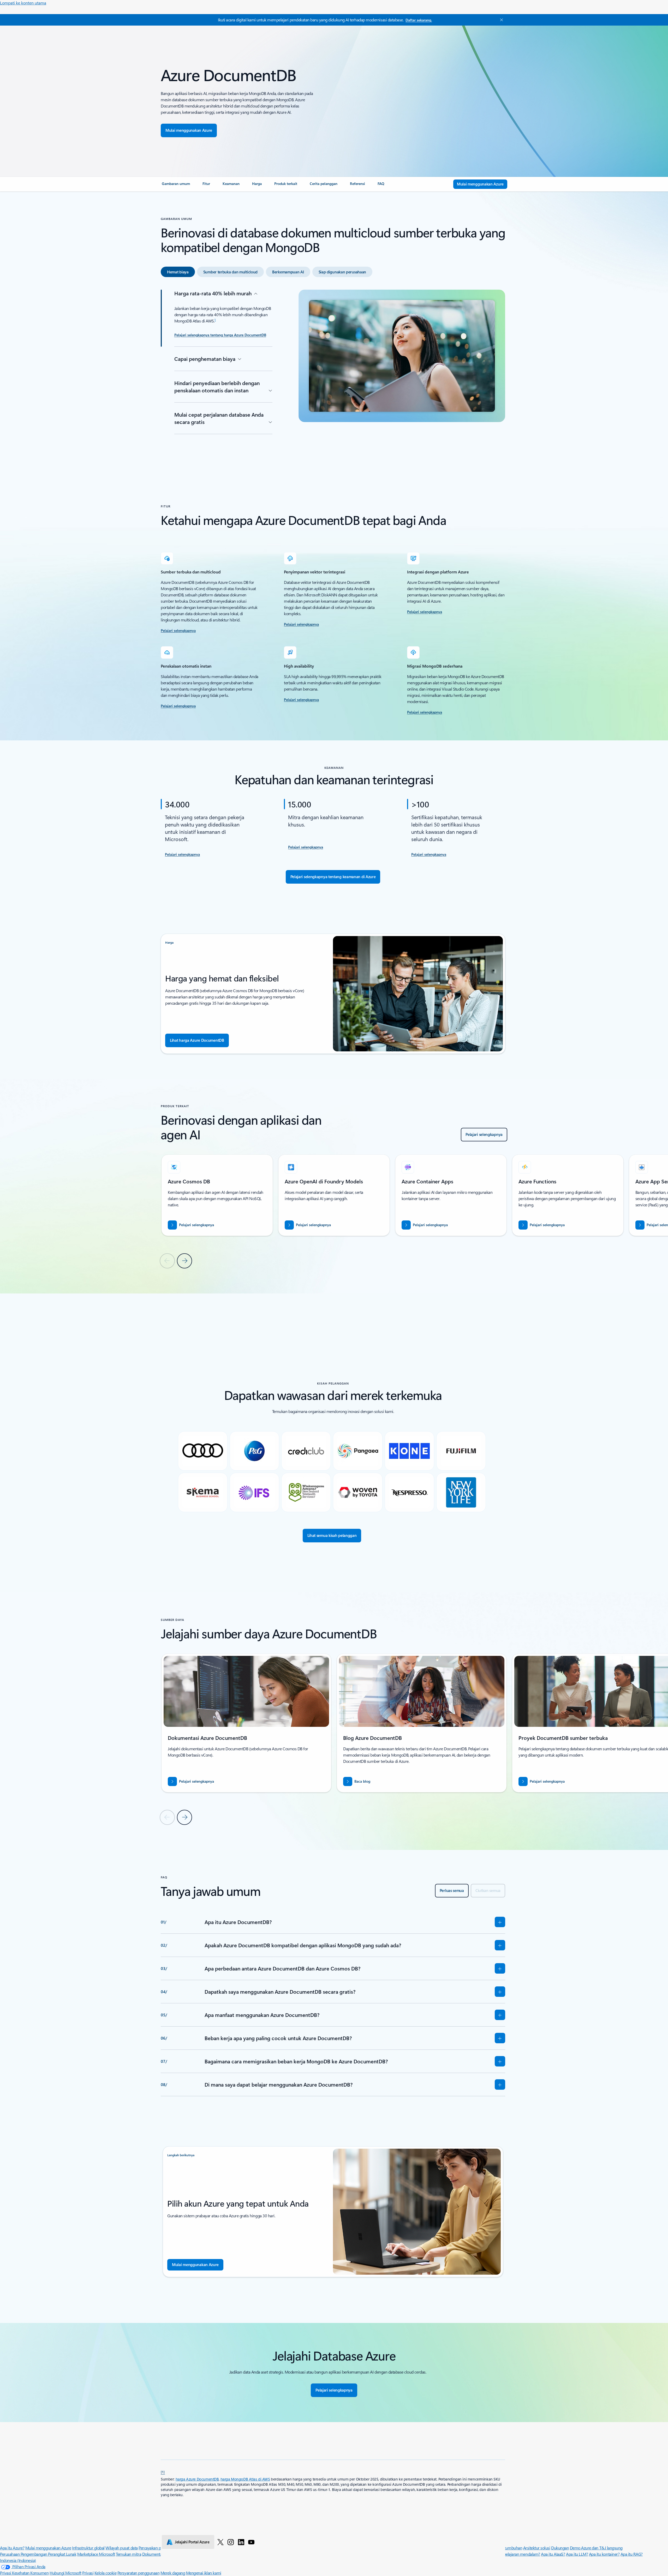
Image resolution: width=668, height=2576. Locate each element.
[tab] (178, 272)
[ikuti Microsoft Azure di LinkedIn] (241, 2542)
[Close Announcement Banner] (500, 20)
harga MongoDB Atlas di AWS (245, 2479)
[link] (176, 186)
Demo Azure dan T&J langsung (596, 2548)
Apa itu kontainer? (604, 2554)
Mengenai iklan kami (204, 2573)
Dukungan (560, 2548)
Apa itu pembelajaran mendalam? (512, 2554)
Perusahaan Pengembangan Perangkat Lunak (38, 2554)
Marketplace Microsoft (96, 2554)
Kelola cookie (106, 2573)
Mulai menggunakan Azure (48, 2548)
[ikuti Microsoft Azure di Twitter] (220, 2542)
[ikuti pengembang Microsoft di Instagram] (231, 2542)
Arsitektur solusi (537, 2548)
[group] (217, 1195)
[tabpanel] (333, 372)
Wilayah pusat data (121, 2548)
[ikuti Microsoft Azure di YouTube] (251, 2542)
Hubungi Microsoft (65, 2573)
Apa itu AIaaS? (553, 2554)
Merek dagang (173, 2573)
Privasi (88, 2573)
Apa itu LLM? (577, 2554)
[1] (163, 2472)
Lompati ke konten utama (23, 3)
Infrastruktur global (88, 2548)
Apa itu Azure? (12, 2548)
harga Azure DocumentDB (197, 2479)
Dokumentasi (154, 2554)
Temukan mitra (129, 2554)
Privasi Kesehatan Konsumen (24, 2573)
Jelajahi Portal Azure (192, 2542)
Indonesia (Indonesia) (18, 2560)
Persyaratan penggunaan (138, 2573)
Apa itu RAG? (632, 2554)
